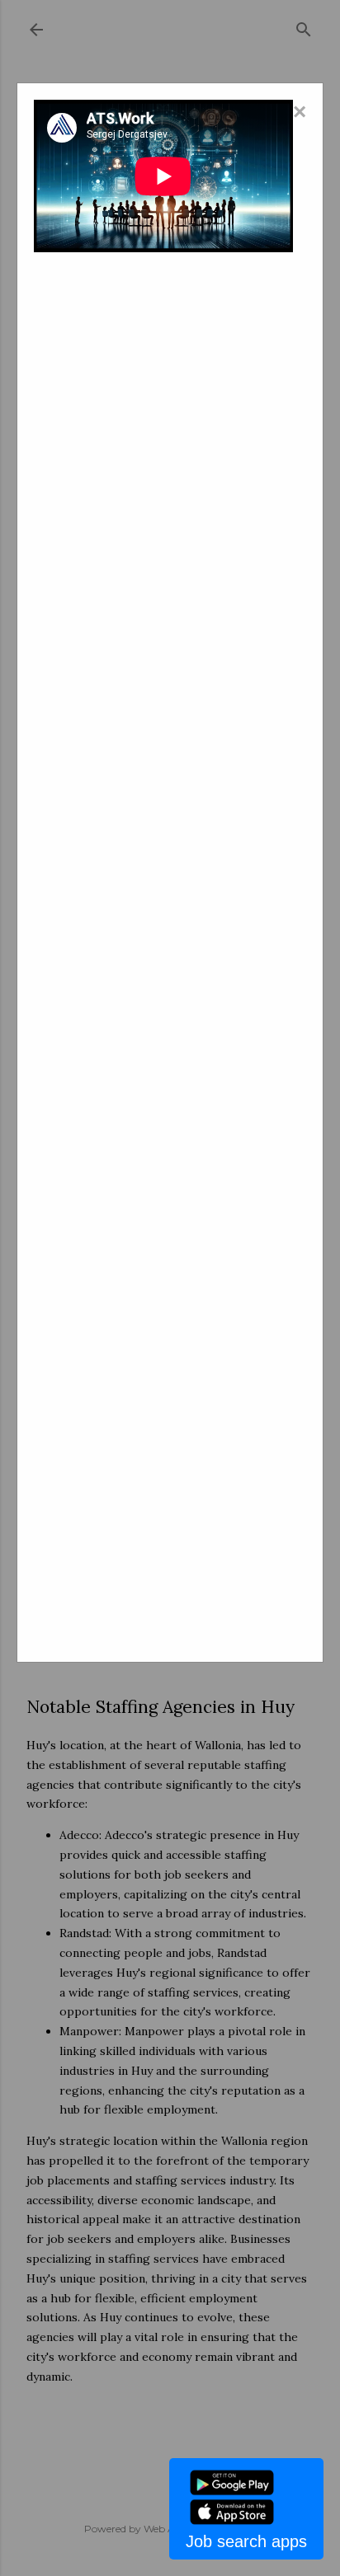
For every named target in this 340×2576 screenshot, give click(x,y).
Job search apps (246, 2541)
